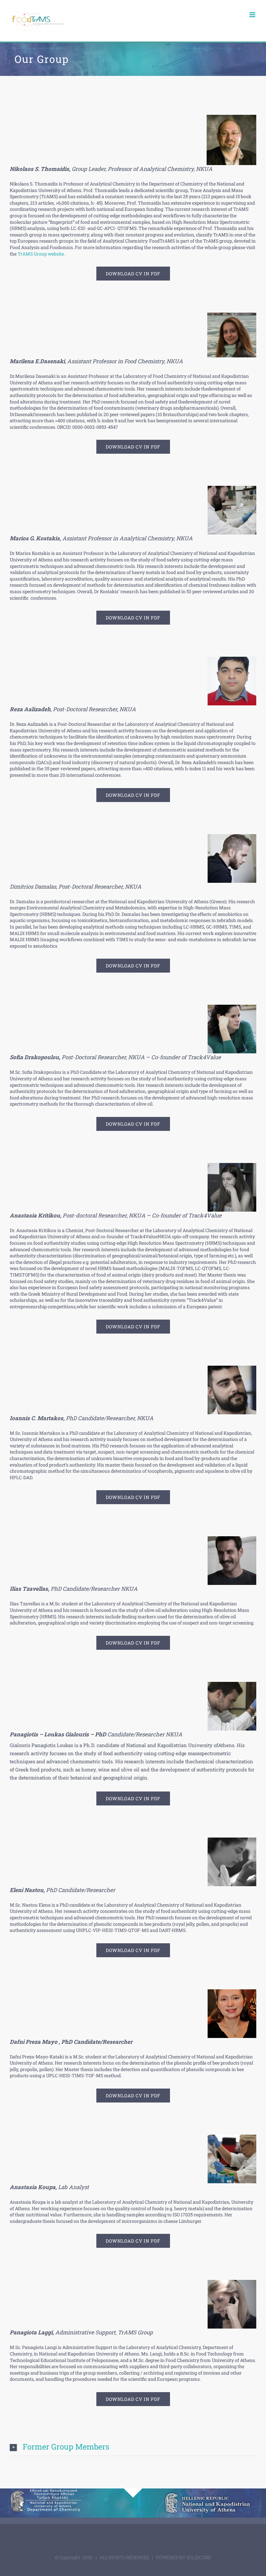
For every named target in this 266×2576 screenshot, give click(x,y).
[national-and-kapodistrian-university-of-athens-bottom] (208, 2494)
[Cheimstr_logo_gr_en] (58, 2494)
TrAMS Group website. (41, 254)
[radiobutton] (133, 2447)
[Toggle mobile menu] (253, 15)
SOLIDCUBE (199, 2557)
